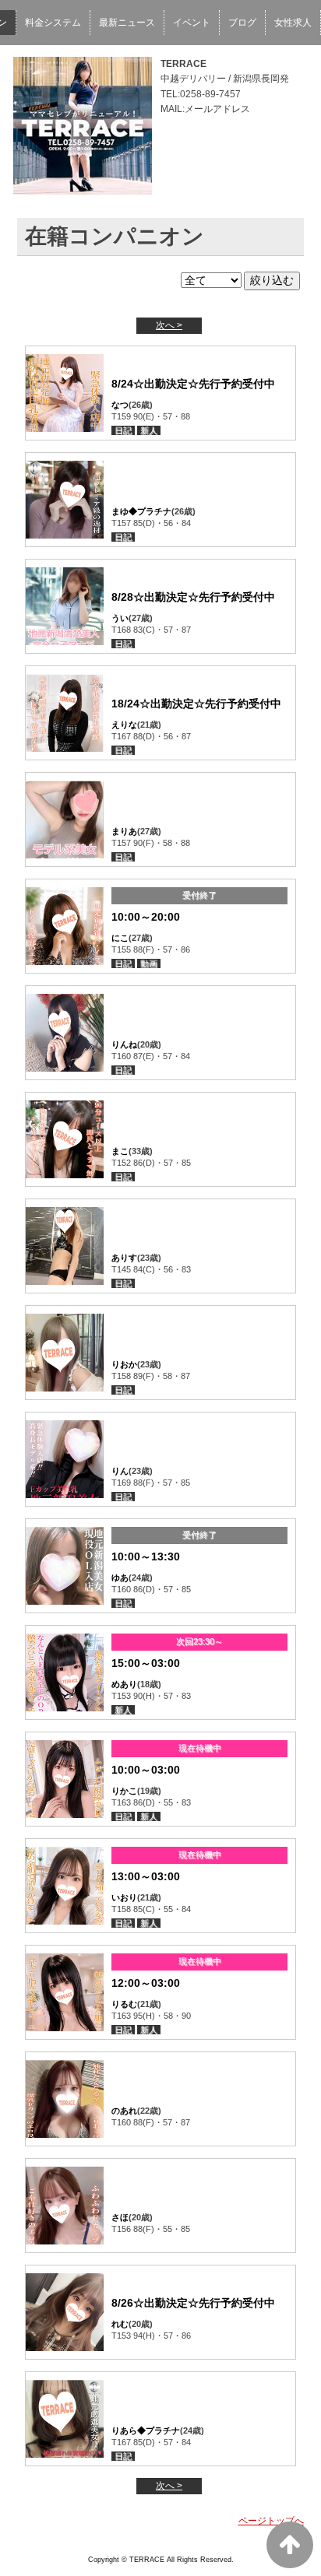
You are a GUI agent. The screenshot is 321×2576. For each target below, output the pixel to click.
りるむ (124, 2004)
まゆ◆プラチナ (141, 511)
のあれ (124, 2111)
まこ (120, 1151)
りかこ (124, 1791)
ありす (124, 1258)
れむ (120, 2324)
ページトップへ (271, 2521)
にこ (120, 938)
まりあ (124, 831)
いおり (124, 1897)
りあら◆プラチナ (146, 2430)
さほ (120, 2217)
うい (120, 618)
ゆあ (120, 1578)
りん (120, 1471)
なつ (120, 405)
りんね (124, 1044)
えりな (124, 725)
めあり (124, 1684)
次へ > (169, 325)
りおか (124, 1364)
